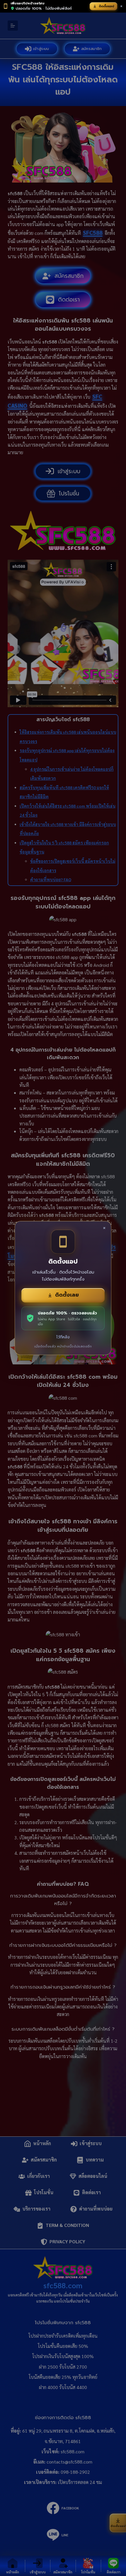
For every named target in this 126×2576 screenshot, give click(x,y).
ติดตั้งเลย (67, 1295)
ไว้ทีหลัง (63, 1337)
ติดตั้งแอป (107, 6)
